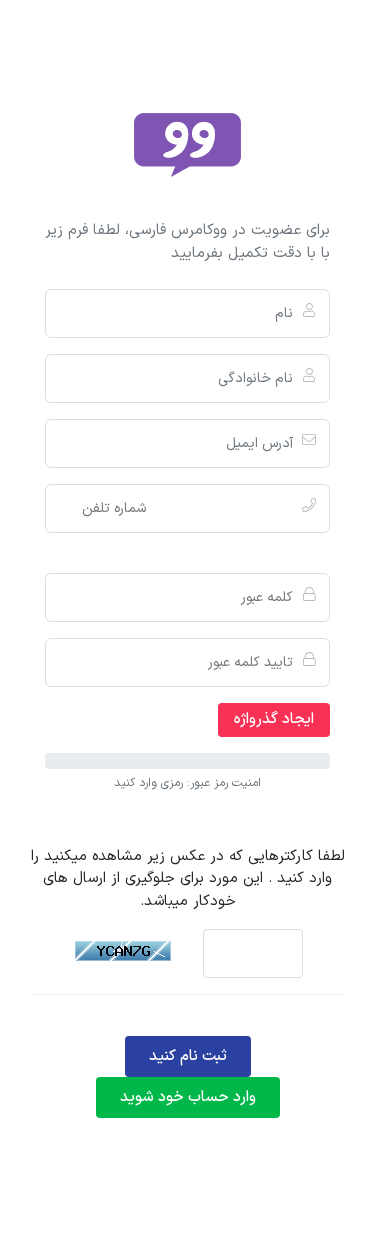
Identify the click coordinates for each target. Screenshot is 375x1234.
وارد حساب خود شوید (188, 1097)
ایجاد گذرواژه (274, 719)
